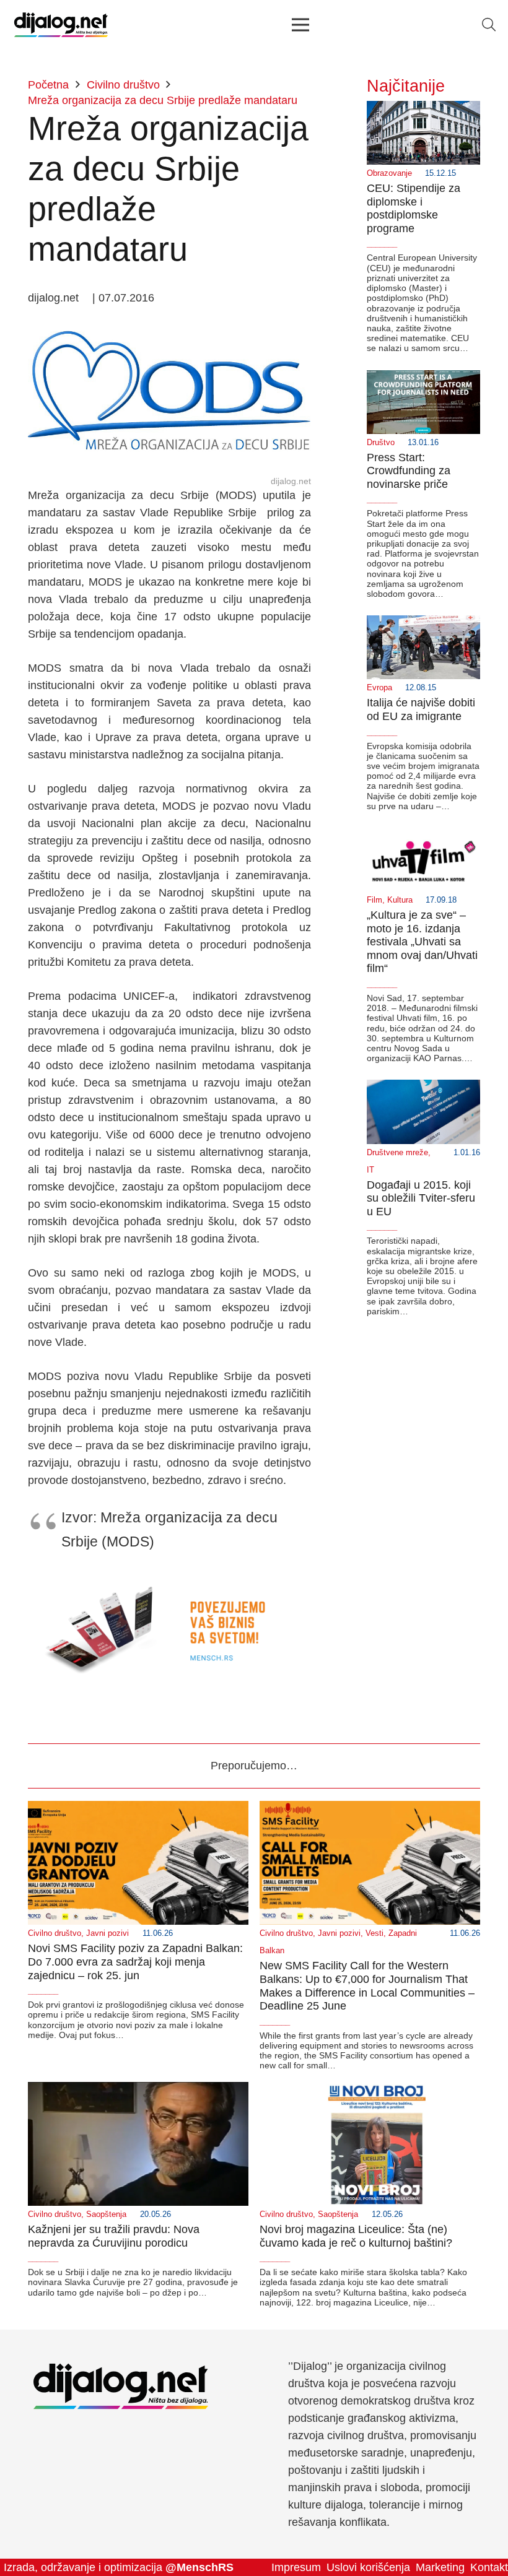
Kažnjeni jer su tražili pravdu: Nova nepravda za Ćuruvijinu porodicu (114, 2236)
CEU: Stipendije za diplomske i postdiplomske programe (414, 208)
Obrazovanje (389, 173)
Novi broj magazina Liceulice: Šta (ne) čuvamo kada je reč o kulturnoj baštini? (356, 2236)
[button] (489, 25)
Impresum (296, 2567)
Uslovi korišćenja (368, 2567)
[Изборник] (300, 25)
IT (370, 1170)
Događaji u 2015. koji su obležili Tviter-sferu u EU (421, 1198)
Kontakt (489, 2567)
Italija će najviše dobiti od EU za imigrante (421, 709)
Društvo (381, 443)
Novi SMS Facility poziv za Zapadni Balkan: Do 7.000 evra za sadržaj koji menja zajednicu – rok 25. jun (135, 1962)
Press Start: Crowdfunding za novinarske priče (409, 471)
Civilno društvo (55, 1933)
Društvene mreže (397, 1153)
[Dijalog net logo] (61, 25)
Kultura (400, 900)
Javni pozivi (107, 1933)
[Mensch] (169, 1580)
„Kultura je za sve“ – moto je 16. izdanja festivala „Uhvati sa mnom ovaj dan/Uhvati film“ (422, 942)
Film (374, 900)
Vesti (374, 1933)
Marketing (440, 2567)
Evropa (379, 688)
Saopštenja (106, 2214)
